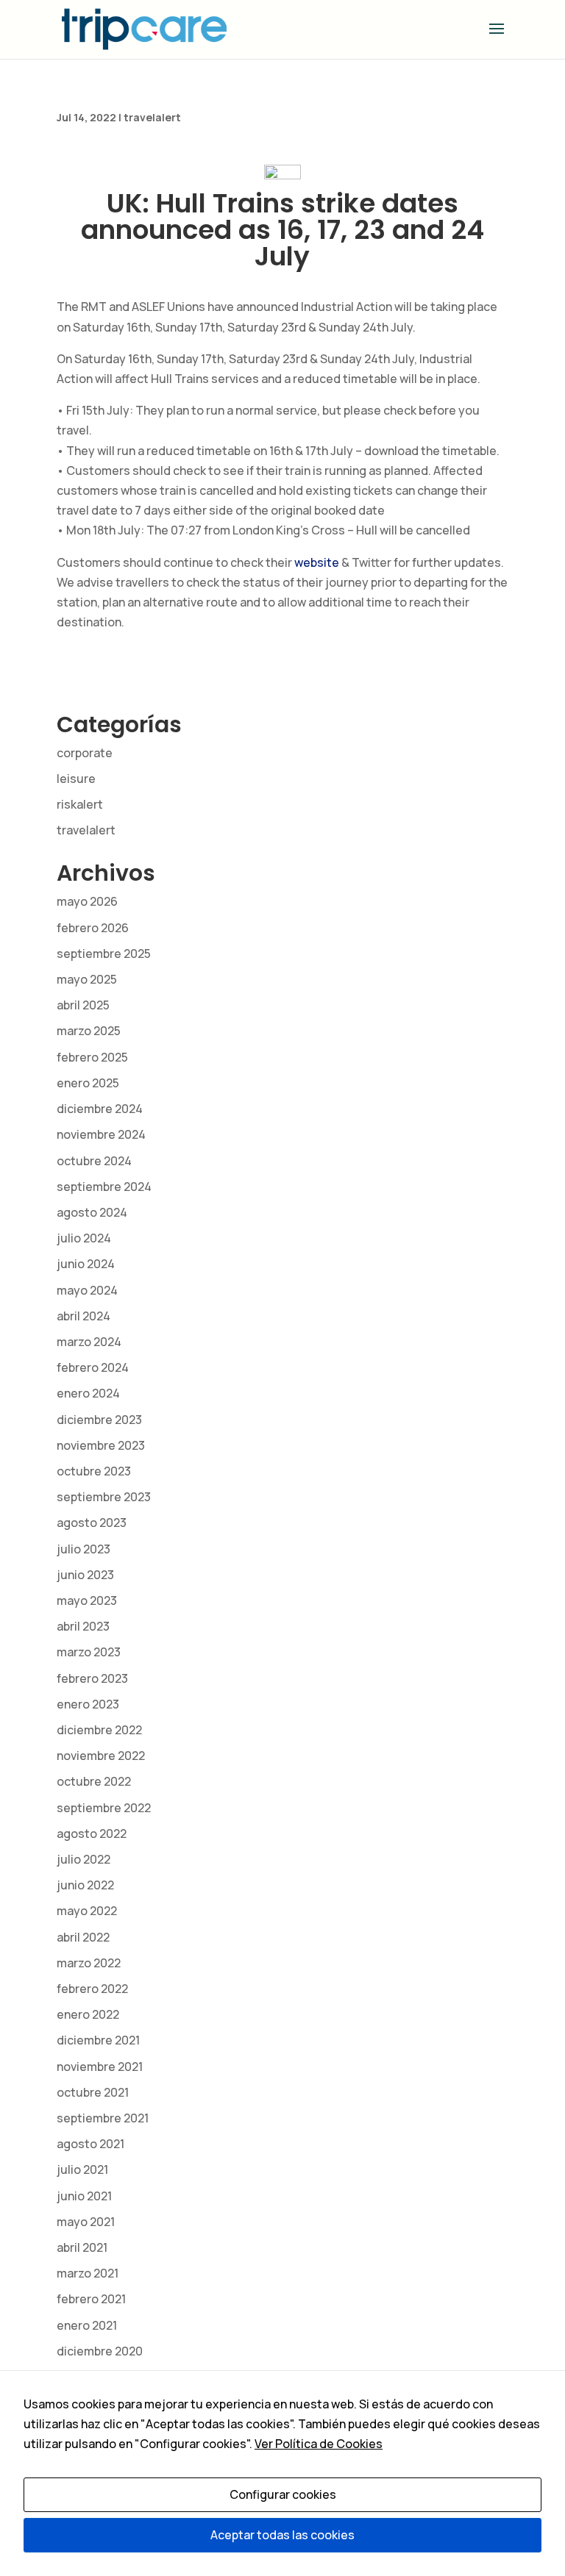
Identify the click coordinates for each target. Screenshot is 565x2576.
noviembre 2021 (100, 2067)
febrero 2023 (92, 1678)
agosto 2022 (92, 1833)
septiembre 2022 (104, 1808)
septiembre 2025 (104, 954)
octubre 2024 (94, 1161)
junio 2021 (84, 2196)
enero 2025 (88, 1083)
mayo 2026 (87, 901)
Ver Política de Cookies (319, 2444)
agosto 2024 (92, 1212)
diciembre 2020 (100, 2351)
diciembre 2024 (100, 1109)
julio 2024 (84, 1238)
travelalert (152, 117)
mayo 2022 (87, 1911)
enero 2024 (88, 1393)
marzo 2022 (89, 1963)
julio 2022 (83, 1859)
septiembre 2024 (104, 1187)
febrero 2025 (92, 1057)
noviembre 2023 (101, 1445)
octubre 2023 (94, 1471)
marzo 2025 (89, 1031)
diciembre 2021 (98, 2040)
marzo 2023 (89, 1652)
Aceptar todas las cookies (282, 2535)
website (317, 562)
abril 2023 (83, 1626)
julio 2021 (82, 2169)
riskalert (80, 804)
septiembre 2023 (104, 1497)
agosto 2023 (92, 1523)
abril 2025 (83, 1005)
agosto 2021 (90, 2144)
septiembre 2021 (103, 2118)
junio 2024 (86, 1264)
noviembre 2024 (101, 1134)
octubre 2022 (94, 1781)
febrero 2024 (93, 1367)
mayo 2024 (87, 1290)
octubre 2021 (93, 2092)
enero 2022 (88, 2014)
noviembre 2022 (101, 1756)
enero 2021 (87, 2325)
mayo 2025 (87, 979)
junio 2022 (85, 1885)
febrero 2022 (92, 1989)
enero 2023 (88, 1704)
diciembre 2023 (99, 1420)
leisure (76, 779)
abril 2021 (82, 2247)
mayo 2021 (86, 2222)
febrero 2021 (91, 2299)
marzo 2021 (88, 2273)
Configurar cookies (283, 2494)
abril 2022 (83, 1937)
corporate (85, 753)
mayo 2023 (87, 1600)
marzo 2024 (89, 1342)
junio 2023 (85, 1575)
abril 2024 (83, 1316)
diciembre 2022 (99, 1730)
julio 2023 (83, 1549)
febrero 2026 (93, 928)
